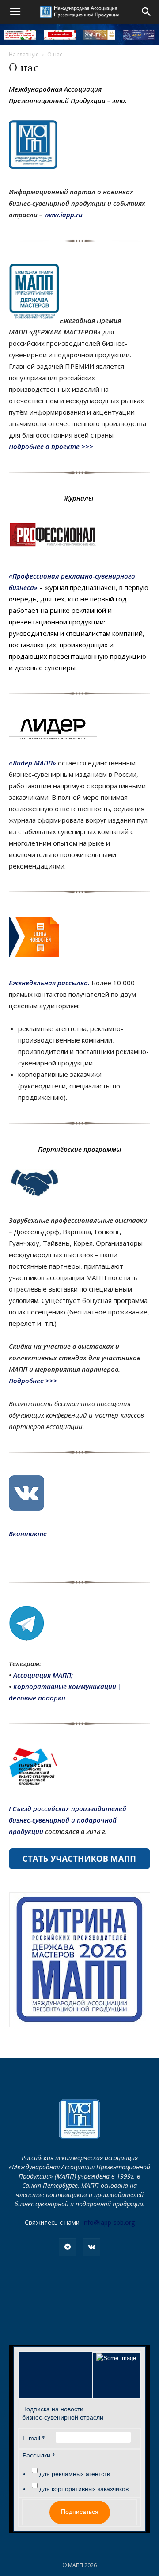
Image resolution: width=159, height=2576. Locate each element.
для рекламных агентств (75, 2474)
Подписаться (80, 2512)
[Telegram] (68, 2247)
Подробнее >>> (34, 1381)
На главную (24, 54)
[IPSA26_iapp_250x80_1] (20, 35)
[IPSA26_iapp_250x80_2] (60, 35)
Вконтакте (28, 1533)
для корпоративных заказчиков (84, 2489)
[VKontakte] (91, 2247)
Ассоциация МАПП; (43, 1675)
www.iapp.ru (63, 215)
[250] (100, 35)
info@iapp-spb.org (109, 2222)
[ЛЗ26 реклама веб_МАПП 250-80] (139, 35)
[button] (147, 12)
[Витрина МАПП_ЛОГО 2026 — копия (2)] (80, 1960)
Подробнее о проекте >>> (52, 446)
